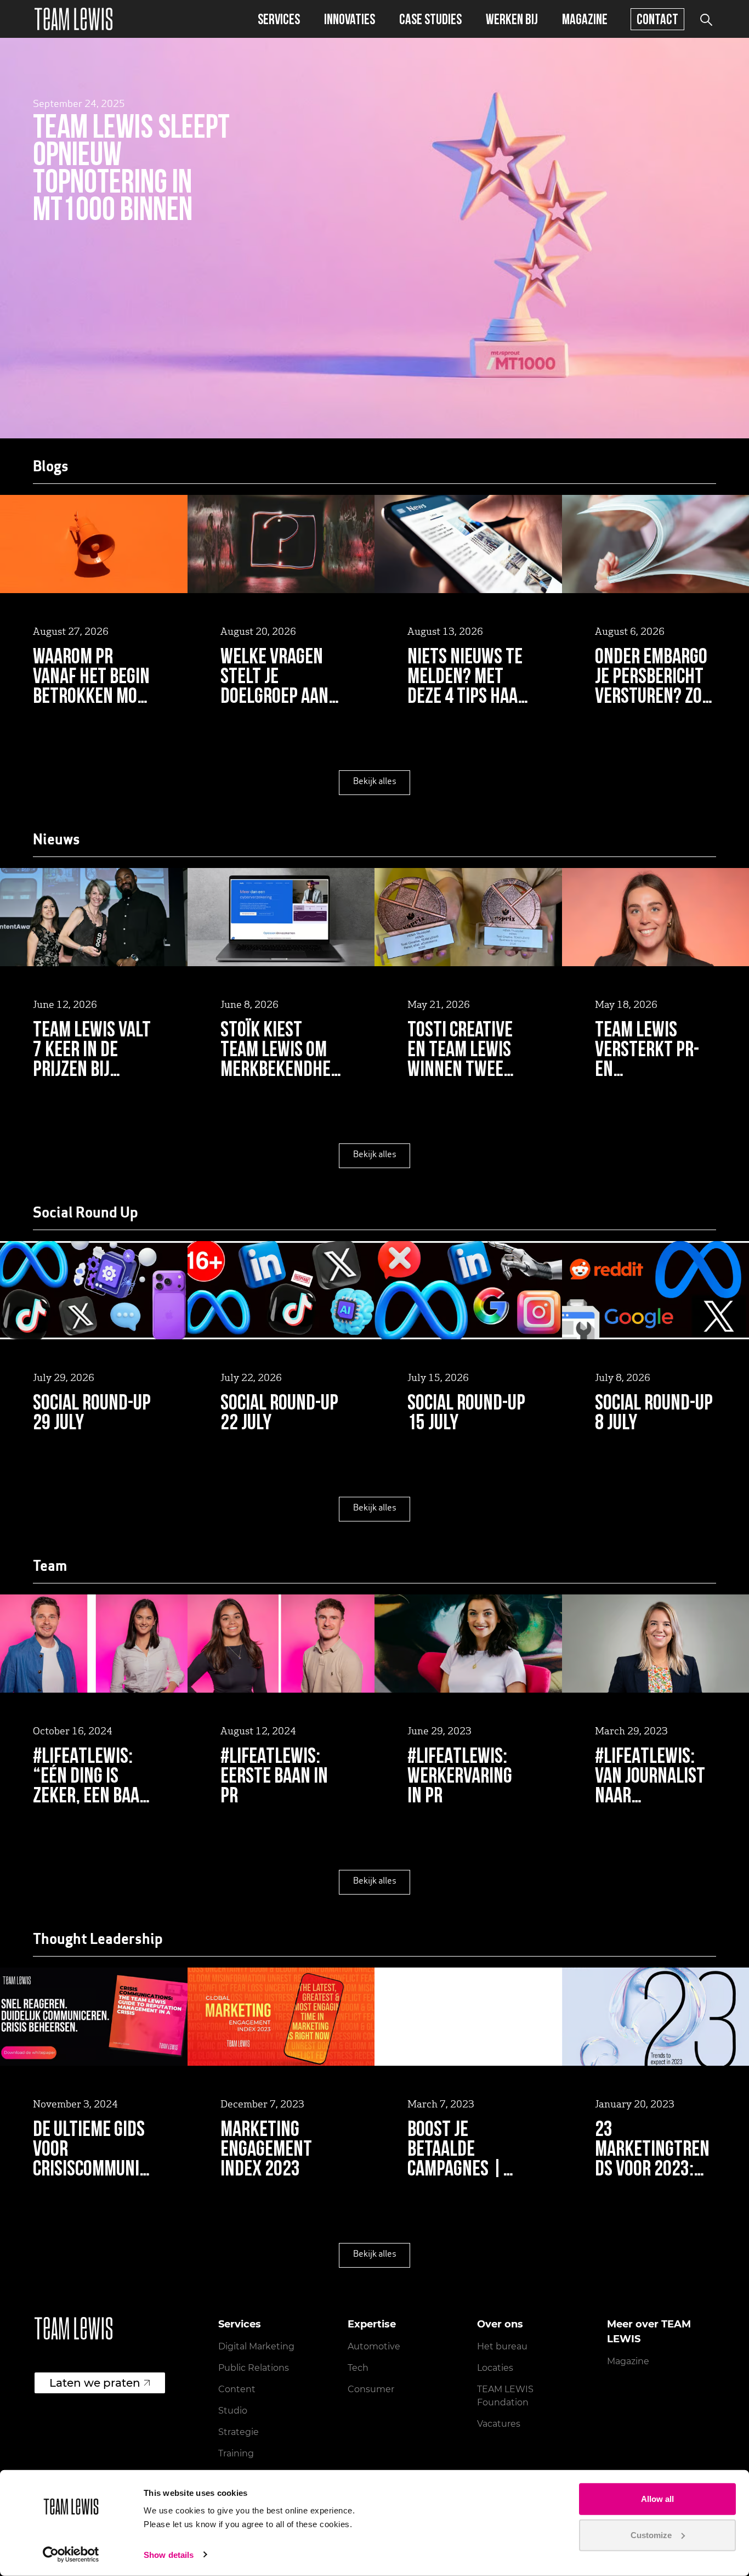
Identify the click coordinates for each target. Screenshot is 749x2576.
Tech (358, 2368)
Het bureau (502, 2346)
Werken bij (512, 19)
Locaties (495, 2368)
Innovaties (350, 19)
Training (236, 2453)
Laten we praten (95, 2383)
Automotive (374, 2346)
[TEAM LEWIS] (73, 19)
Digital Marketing (256, 2346)
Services (279, 19)
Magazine (585, 19)
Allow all (657, 2499)
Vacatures (499, 2424)
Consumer (371, 2389)
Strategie (239, 2432)
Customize (651, 2535)
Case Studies (430, 19)
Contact (657, 19)
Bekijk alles (375, 782)
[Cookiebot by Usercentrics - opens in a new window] (71, 2555)
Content (237, 2389)
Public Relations (254, 2368)
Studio (233, 2411)
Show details (169, 2555)
